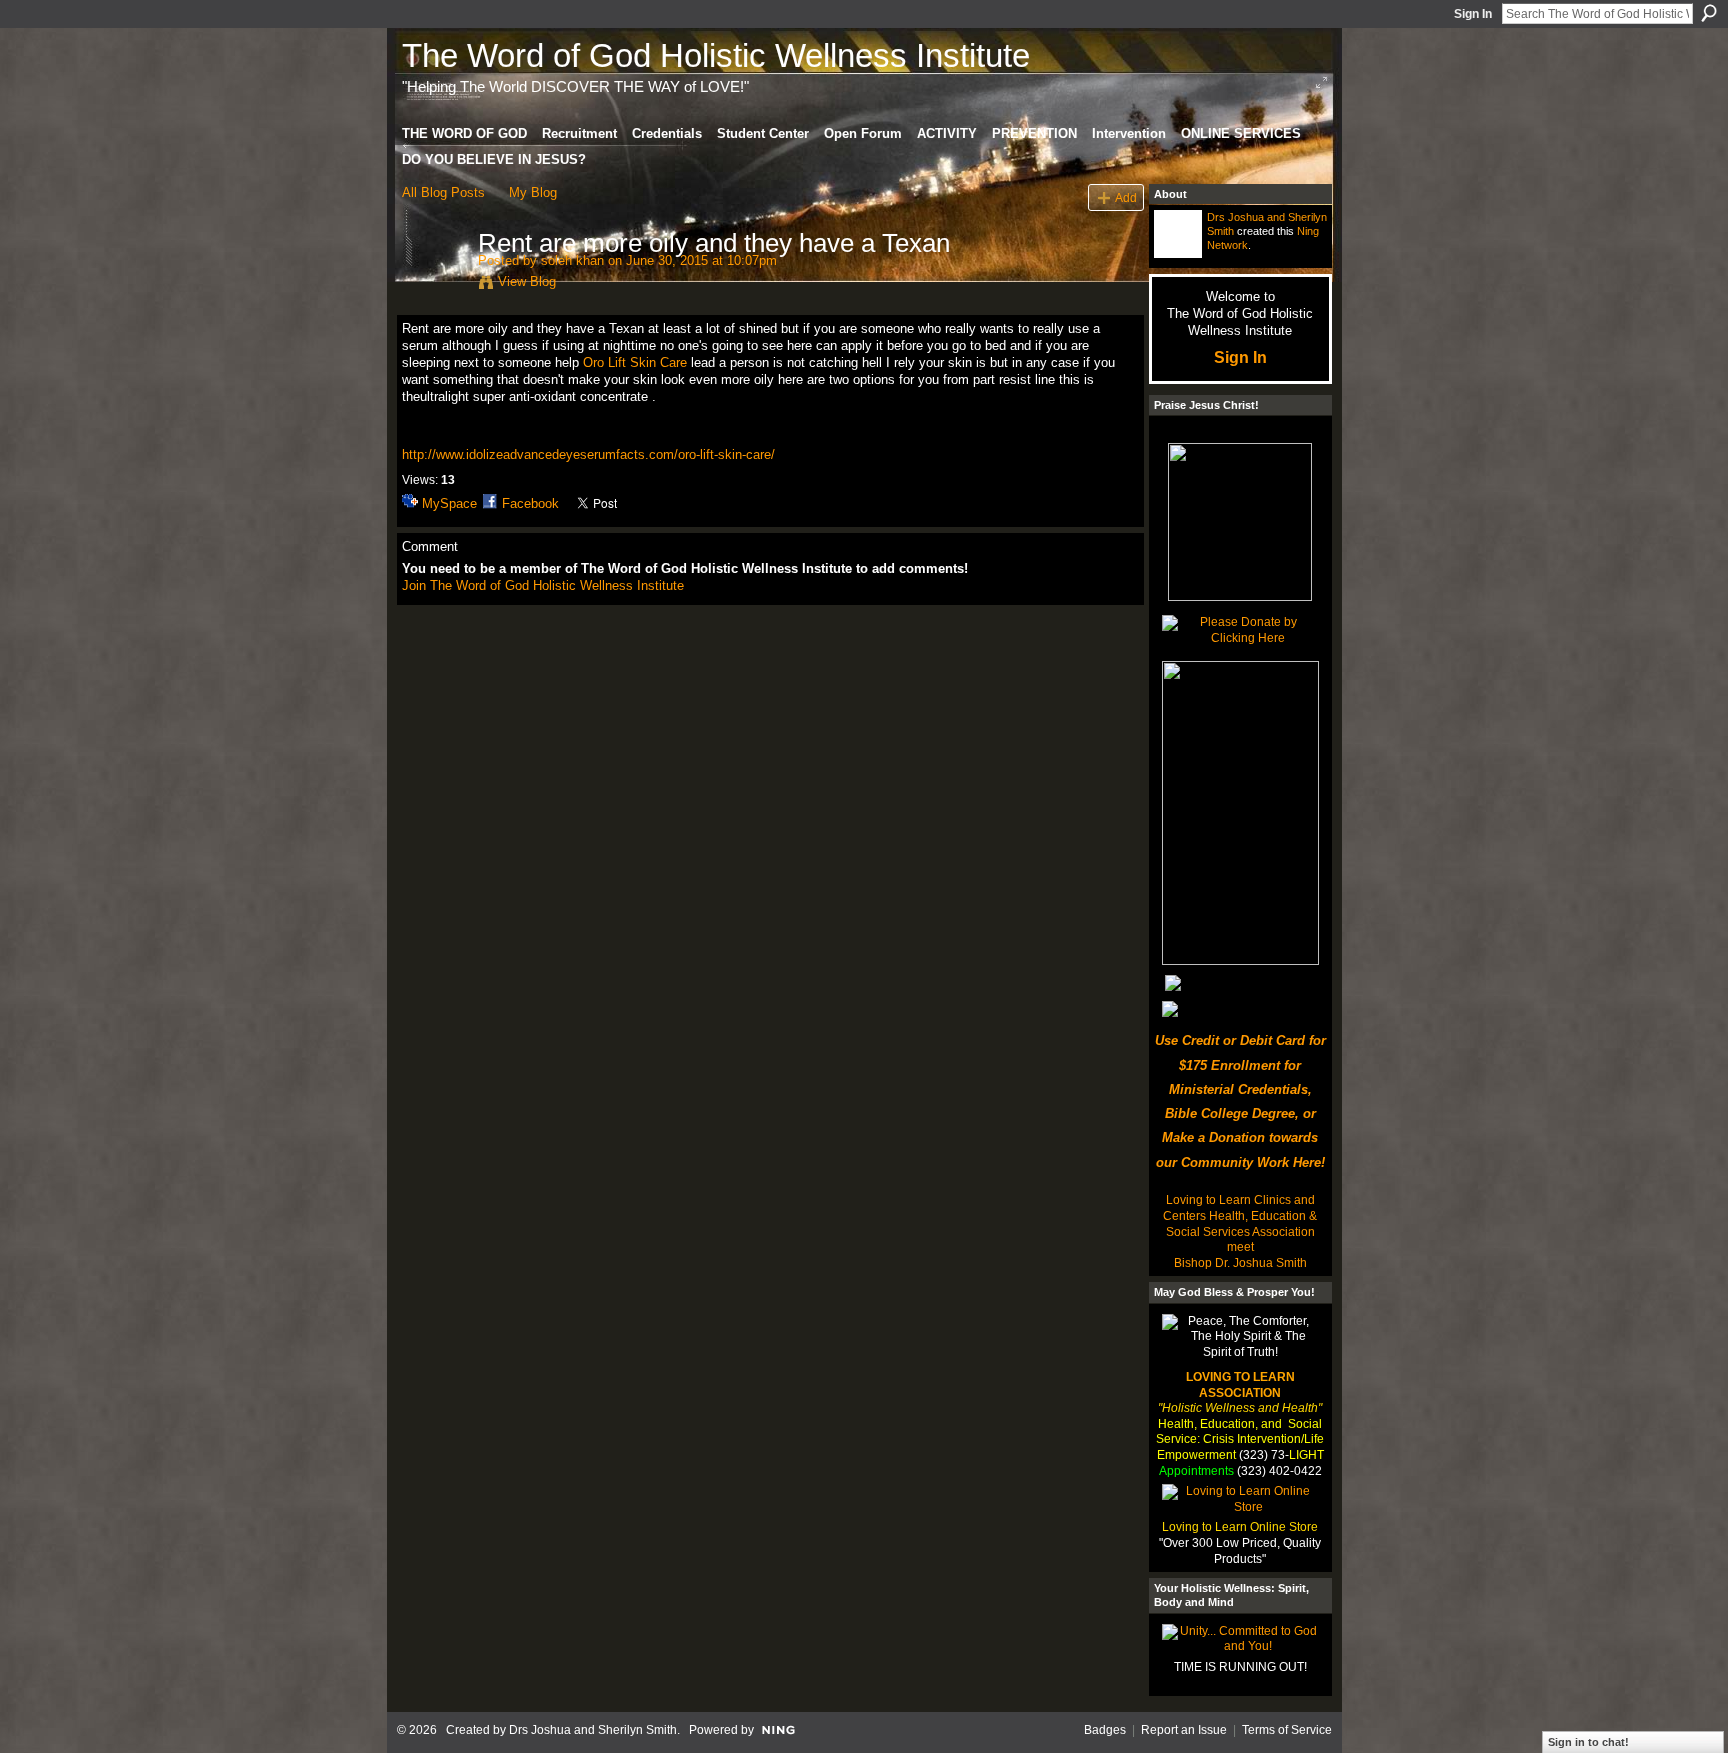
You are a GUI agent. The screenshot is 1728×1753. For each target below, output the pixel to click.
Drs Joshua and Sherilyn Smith (593, 1730)
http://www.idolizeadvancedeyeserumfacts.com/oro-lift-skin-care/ (588, 454)
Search (1709, 13)
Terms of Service (1287, 1730)
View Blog (527, 281)
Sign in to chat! (1588, 1742)
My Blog (533, 192)
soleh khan (572, 260)
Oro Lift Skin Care (635, 362)
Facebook (530, 503)
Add (1126, 197)
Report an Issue (1184, 1730)
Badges (1105, 1730)
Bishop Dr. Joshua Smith (1240, 1263)
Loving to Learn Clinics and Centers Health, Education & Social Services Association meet (1240, 1223)
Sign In (1473, 14)
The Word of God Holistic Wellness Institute (716, 55)
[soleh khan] (434, 285)
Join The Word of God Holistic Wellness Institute (543, 585)
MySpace (449, 503)
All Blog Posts (443, 192)
